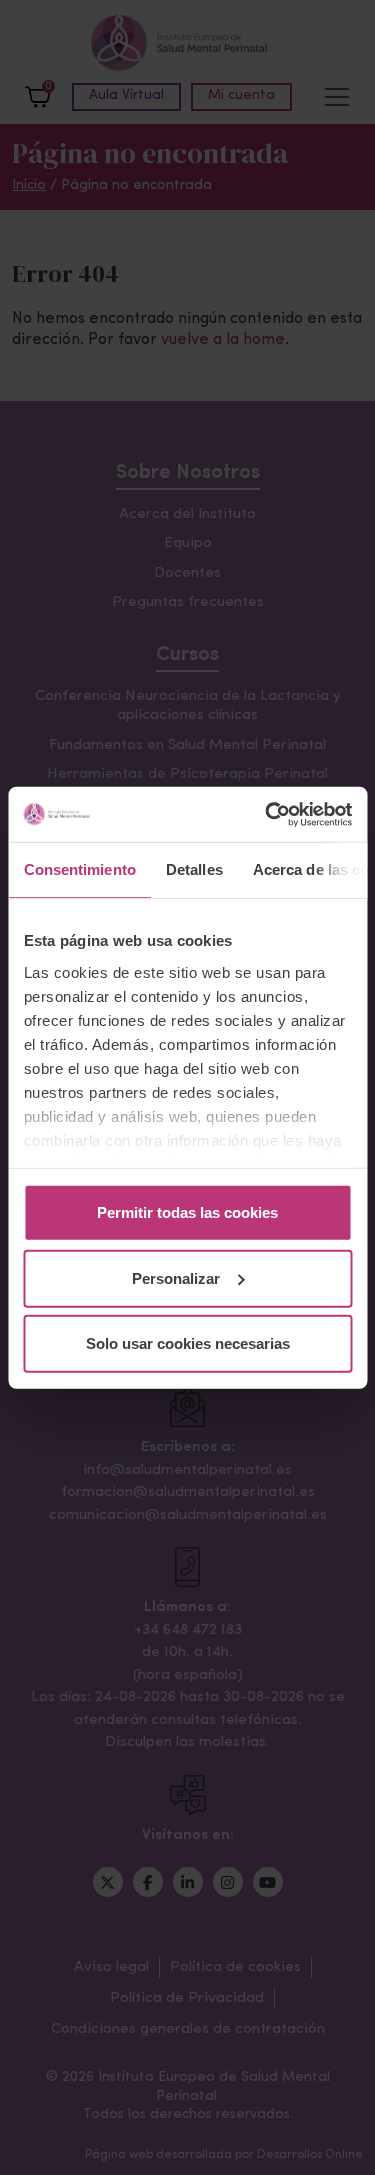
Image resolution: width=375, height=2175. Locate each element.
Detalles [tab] (193, 869)
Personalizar (176, 1277)
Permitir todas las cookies (187, 1212)
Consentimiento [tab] (79, 869)
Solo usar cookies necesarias (188, 1343)
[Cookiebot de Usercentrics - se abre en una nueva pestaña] (267, 814)
